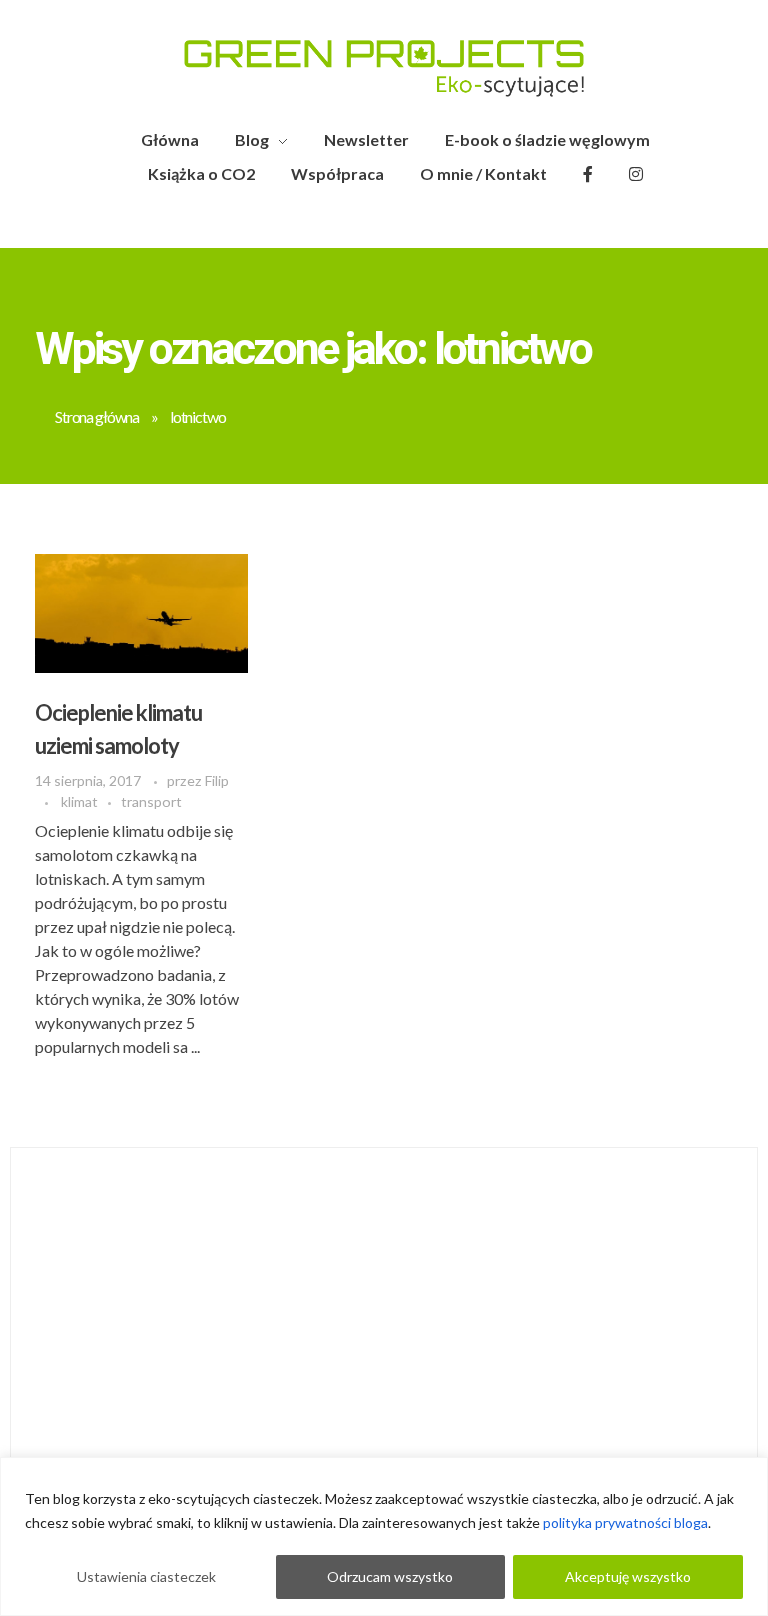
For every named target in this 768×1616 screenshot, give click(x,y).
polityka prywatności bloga (625, 1522)
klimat (79, 801)
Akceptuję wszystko (628, 1576)
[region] (384, 1536)
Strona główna (97, 416)
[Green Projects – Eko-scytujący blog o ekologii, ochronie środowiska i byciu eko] (384, 68)
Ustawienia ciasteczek (146, 1576)
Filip (217, 780)
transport (151, 801)
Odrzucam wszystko (390, 1576)
